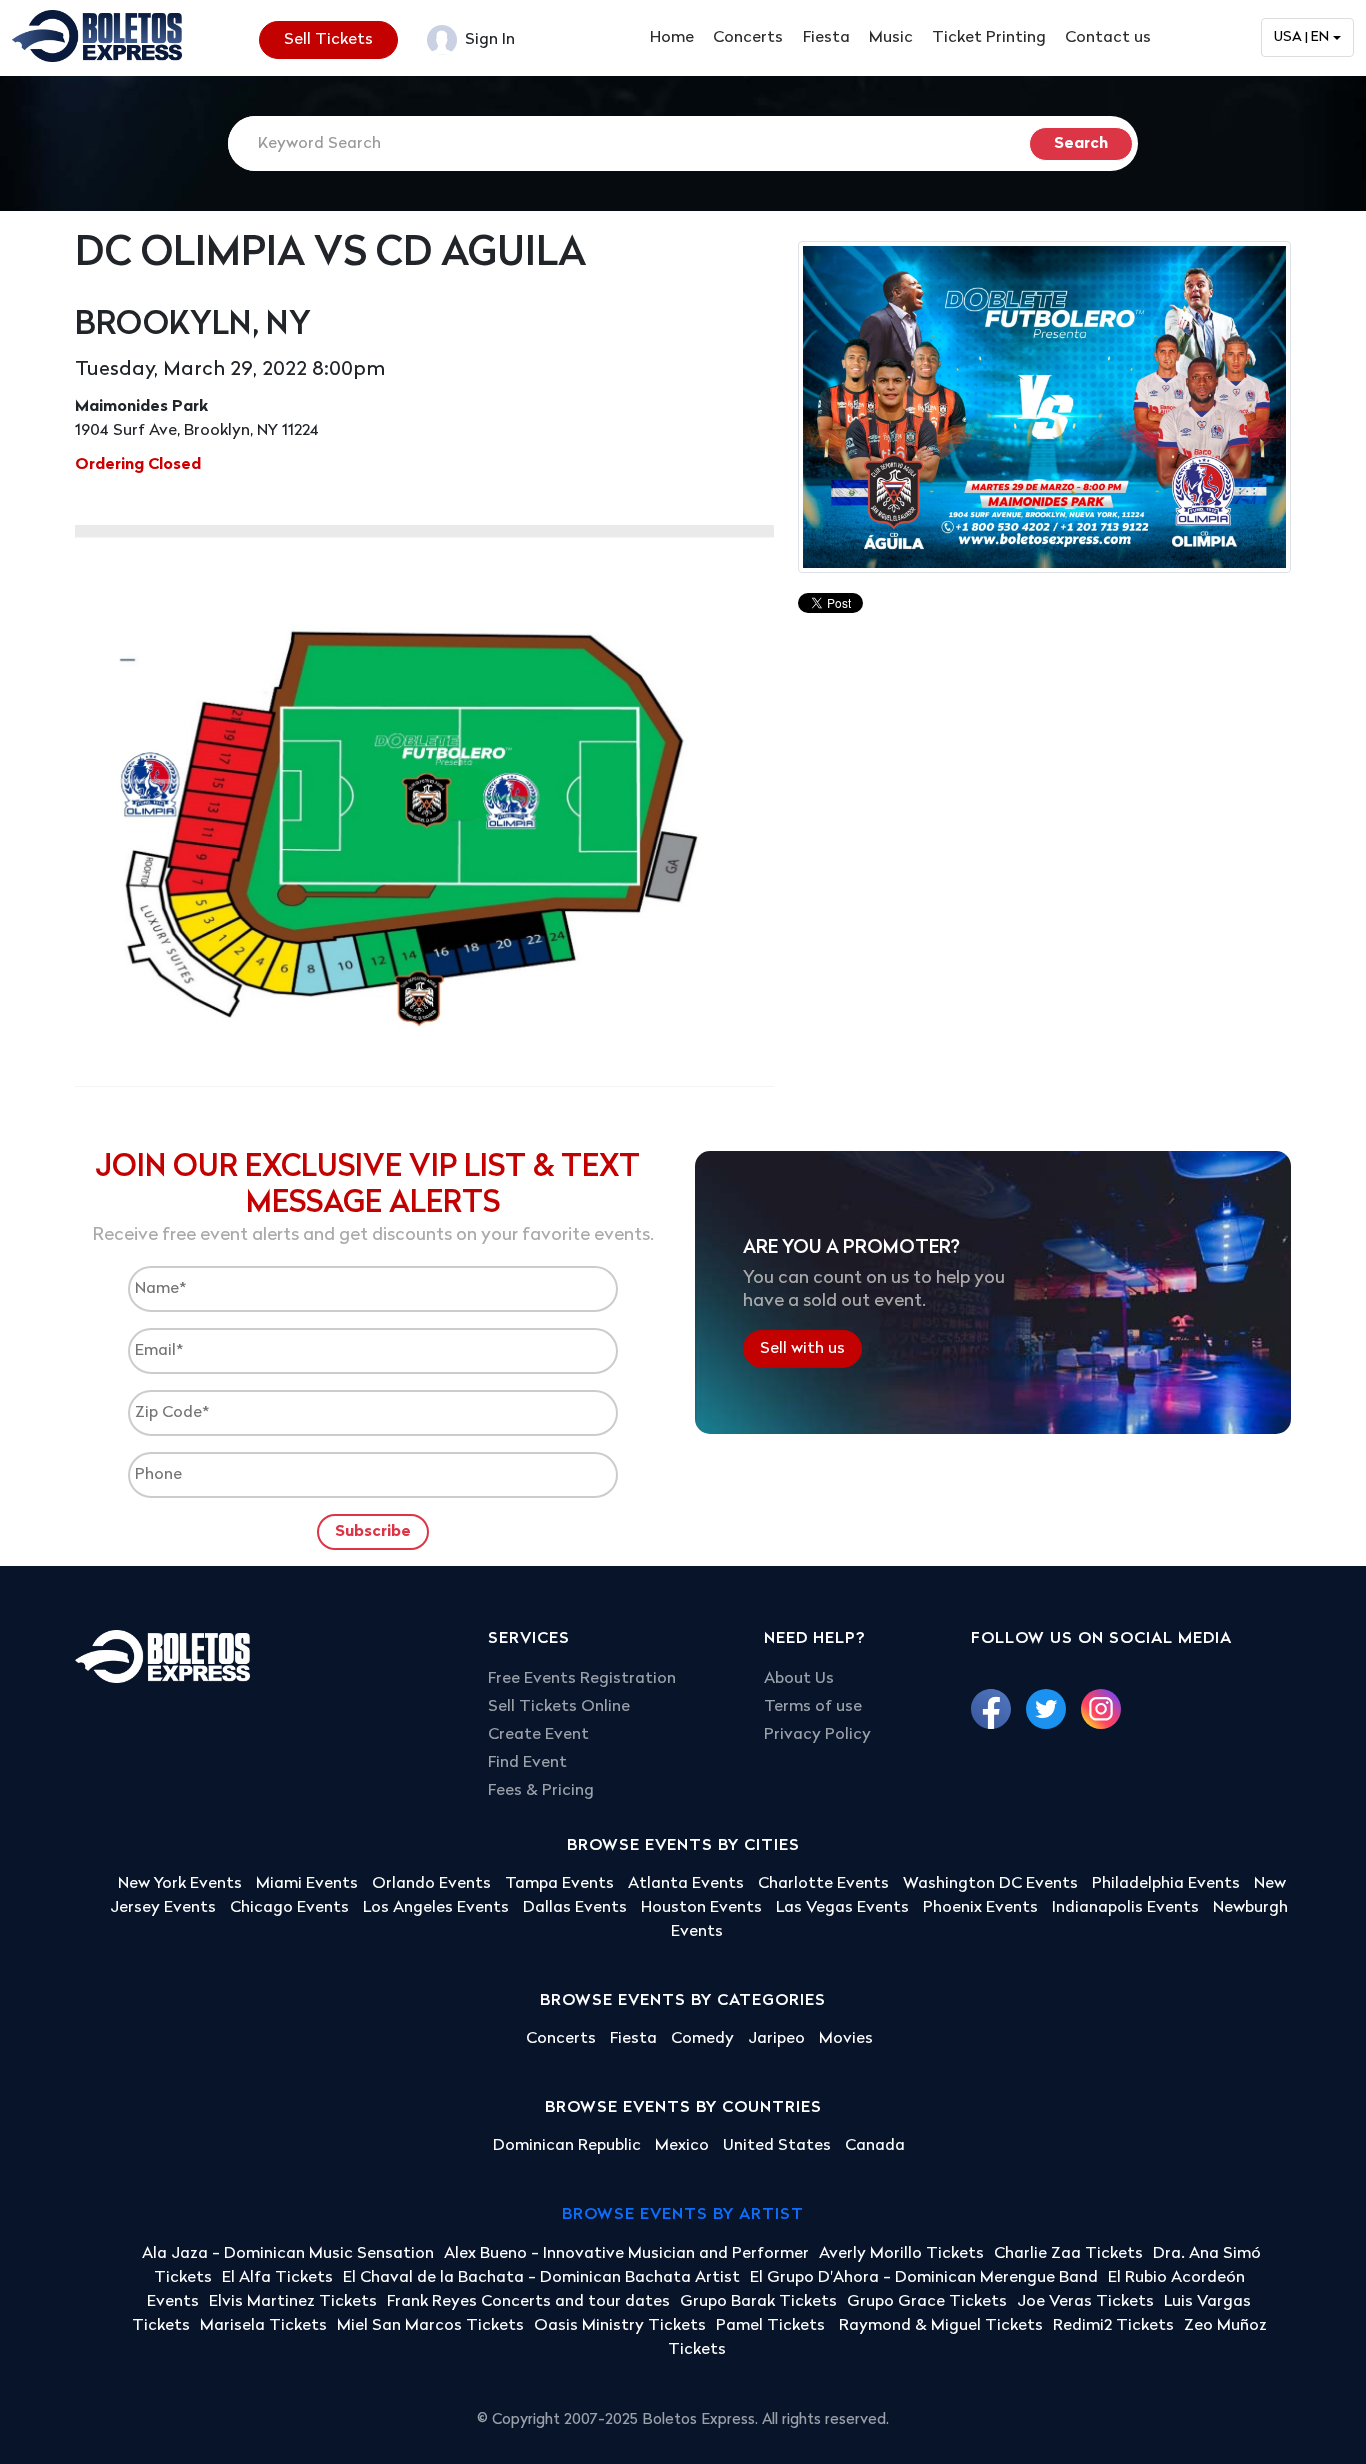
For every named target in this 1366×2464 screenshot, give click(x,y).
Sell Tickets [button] (328, 40)
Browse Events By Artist (683, 2215)
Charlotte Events (823, 1884)
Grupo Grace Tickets (927, 2302)
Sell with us (802, 1349)
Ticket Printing (989, 38)
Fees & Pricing (541, 1791)
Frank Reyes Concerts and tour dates (528, 2302)
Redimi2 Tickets (1113, 2326)
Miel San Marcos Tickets (430, 2326)
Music (891, 38)
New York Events (180, 1884)
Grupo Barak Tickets (758, 2302)
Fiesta (826, 38)
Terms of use (813, 1707)
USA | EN (1301, 37)
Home (672, 38)
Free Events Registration (582, 1679)
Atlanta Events (686, 1884)
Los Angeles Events (436, 1908)
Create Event (538, 1735)
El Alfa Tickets (277, 2278)
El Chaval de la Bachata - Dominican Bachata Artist (541, 2278)
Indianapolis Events (1125, 1908)
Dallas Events (575, 1908)
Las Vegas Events (842, 1908)
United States (777, 2146)
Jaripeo (776, 2039)
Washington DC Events (990, 1884)
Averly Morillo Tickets (901, 2254)
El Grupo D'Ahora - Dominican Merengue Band (924, 2278)
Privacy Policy (817, 1735)
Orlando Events (431, 1884)
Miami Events (307, 1884)
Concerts (748, 38)
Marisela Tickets (263, 2326)
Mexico (682, 2146)
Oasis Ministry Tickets (620, 2326)
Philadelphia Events (1166, 1884)
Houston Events (701, 1908)
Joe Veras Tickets (1085, 2302)
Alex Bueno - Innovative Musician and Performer (626, 2254)
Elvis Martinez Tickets (293, 2302)
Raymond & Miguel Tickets (941, 2326)
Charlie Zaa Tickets (1068, 2254)
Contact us (1108, 38)
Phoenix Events (980, 1908)
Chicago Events (289, 1908)
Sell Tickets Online (559, 1707)
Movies (846, 2039)
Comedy (702, 2039)
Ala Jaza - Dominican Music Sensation (288, 2254)
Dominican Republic (567, 2146)
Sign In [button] (488, 40)
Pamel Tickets (772, 2326)
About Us (799, 1679)
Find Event (527, 1763)
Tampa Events (559, 1884)
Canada (875, 2146)
